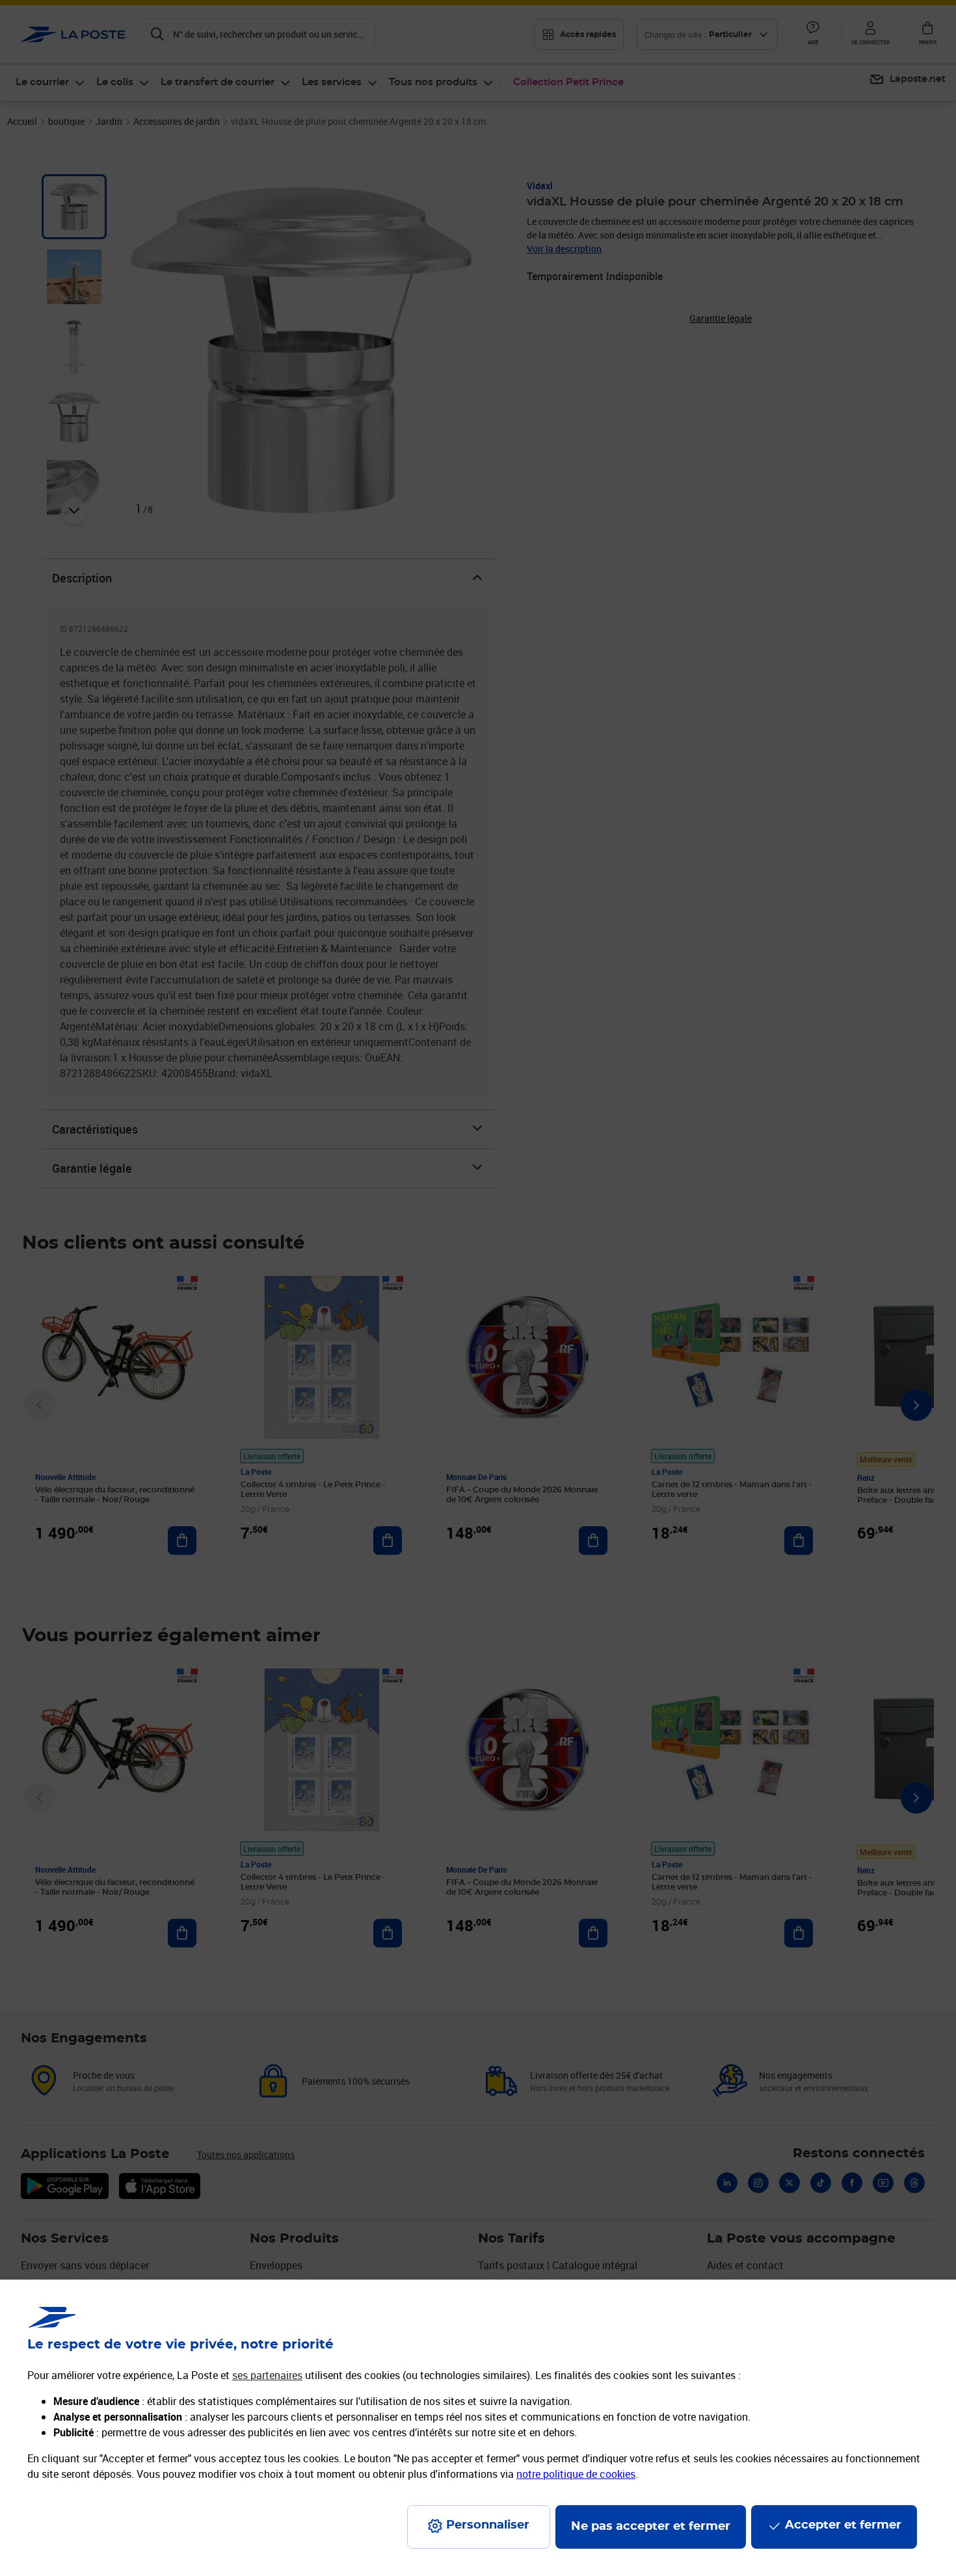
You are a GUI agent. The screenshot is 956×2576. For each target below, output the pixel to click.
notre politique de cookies (576, 2474)
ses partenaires (267, 2375)
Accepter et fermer (843, 2525)
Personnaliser (488, 2525)
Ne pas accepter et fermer (651, 2527)
